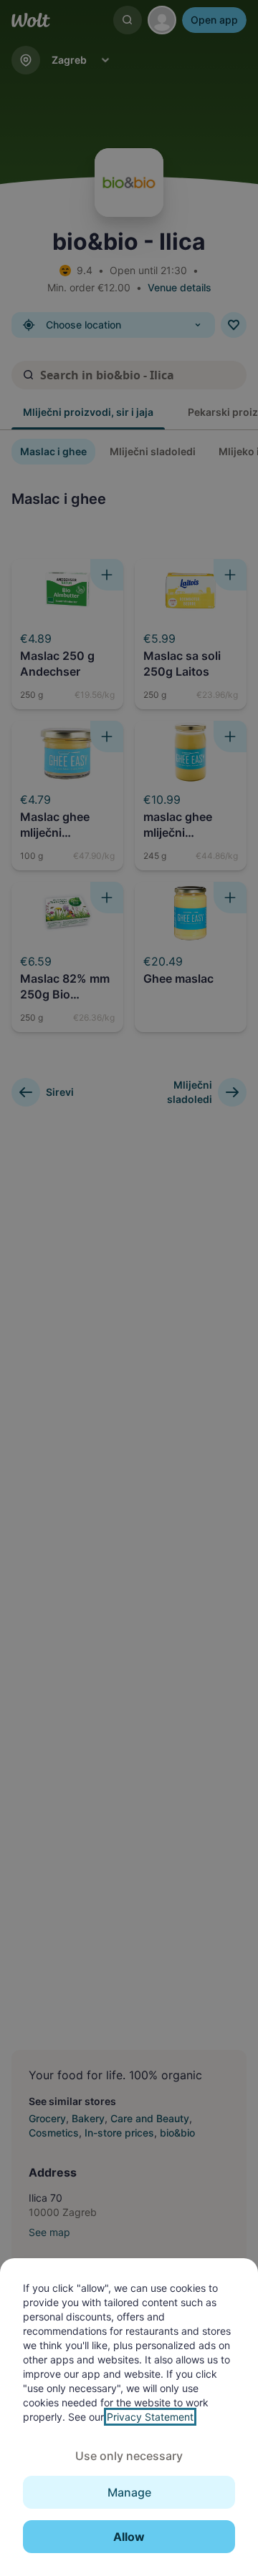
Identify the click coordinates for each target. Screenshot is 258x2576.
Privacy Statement (150, 2417)
